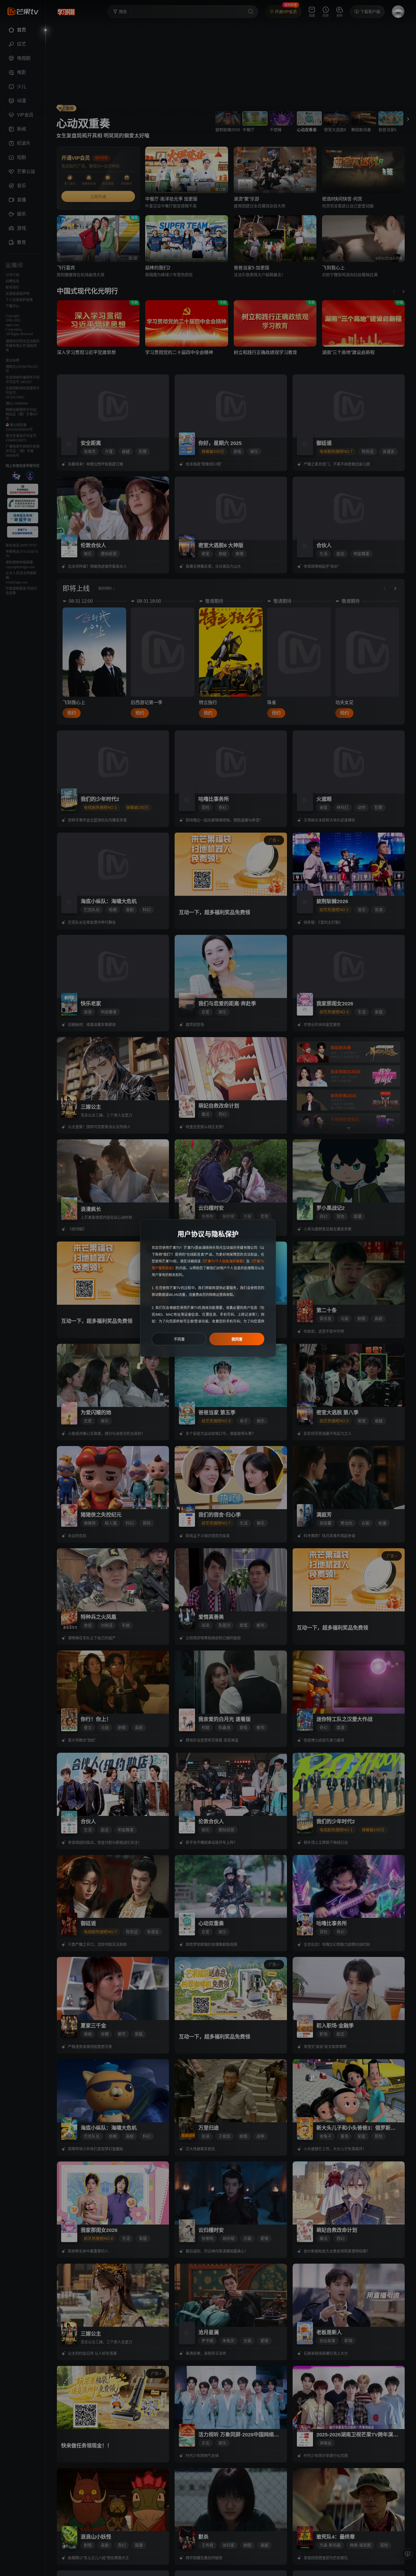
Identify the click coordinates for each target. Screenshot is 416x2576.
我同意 (237, 1339)
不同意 (179, 1339)
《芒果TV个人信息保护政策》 (223, 1261)
